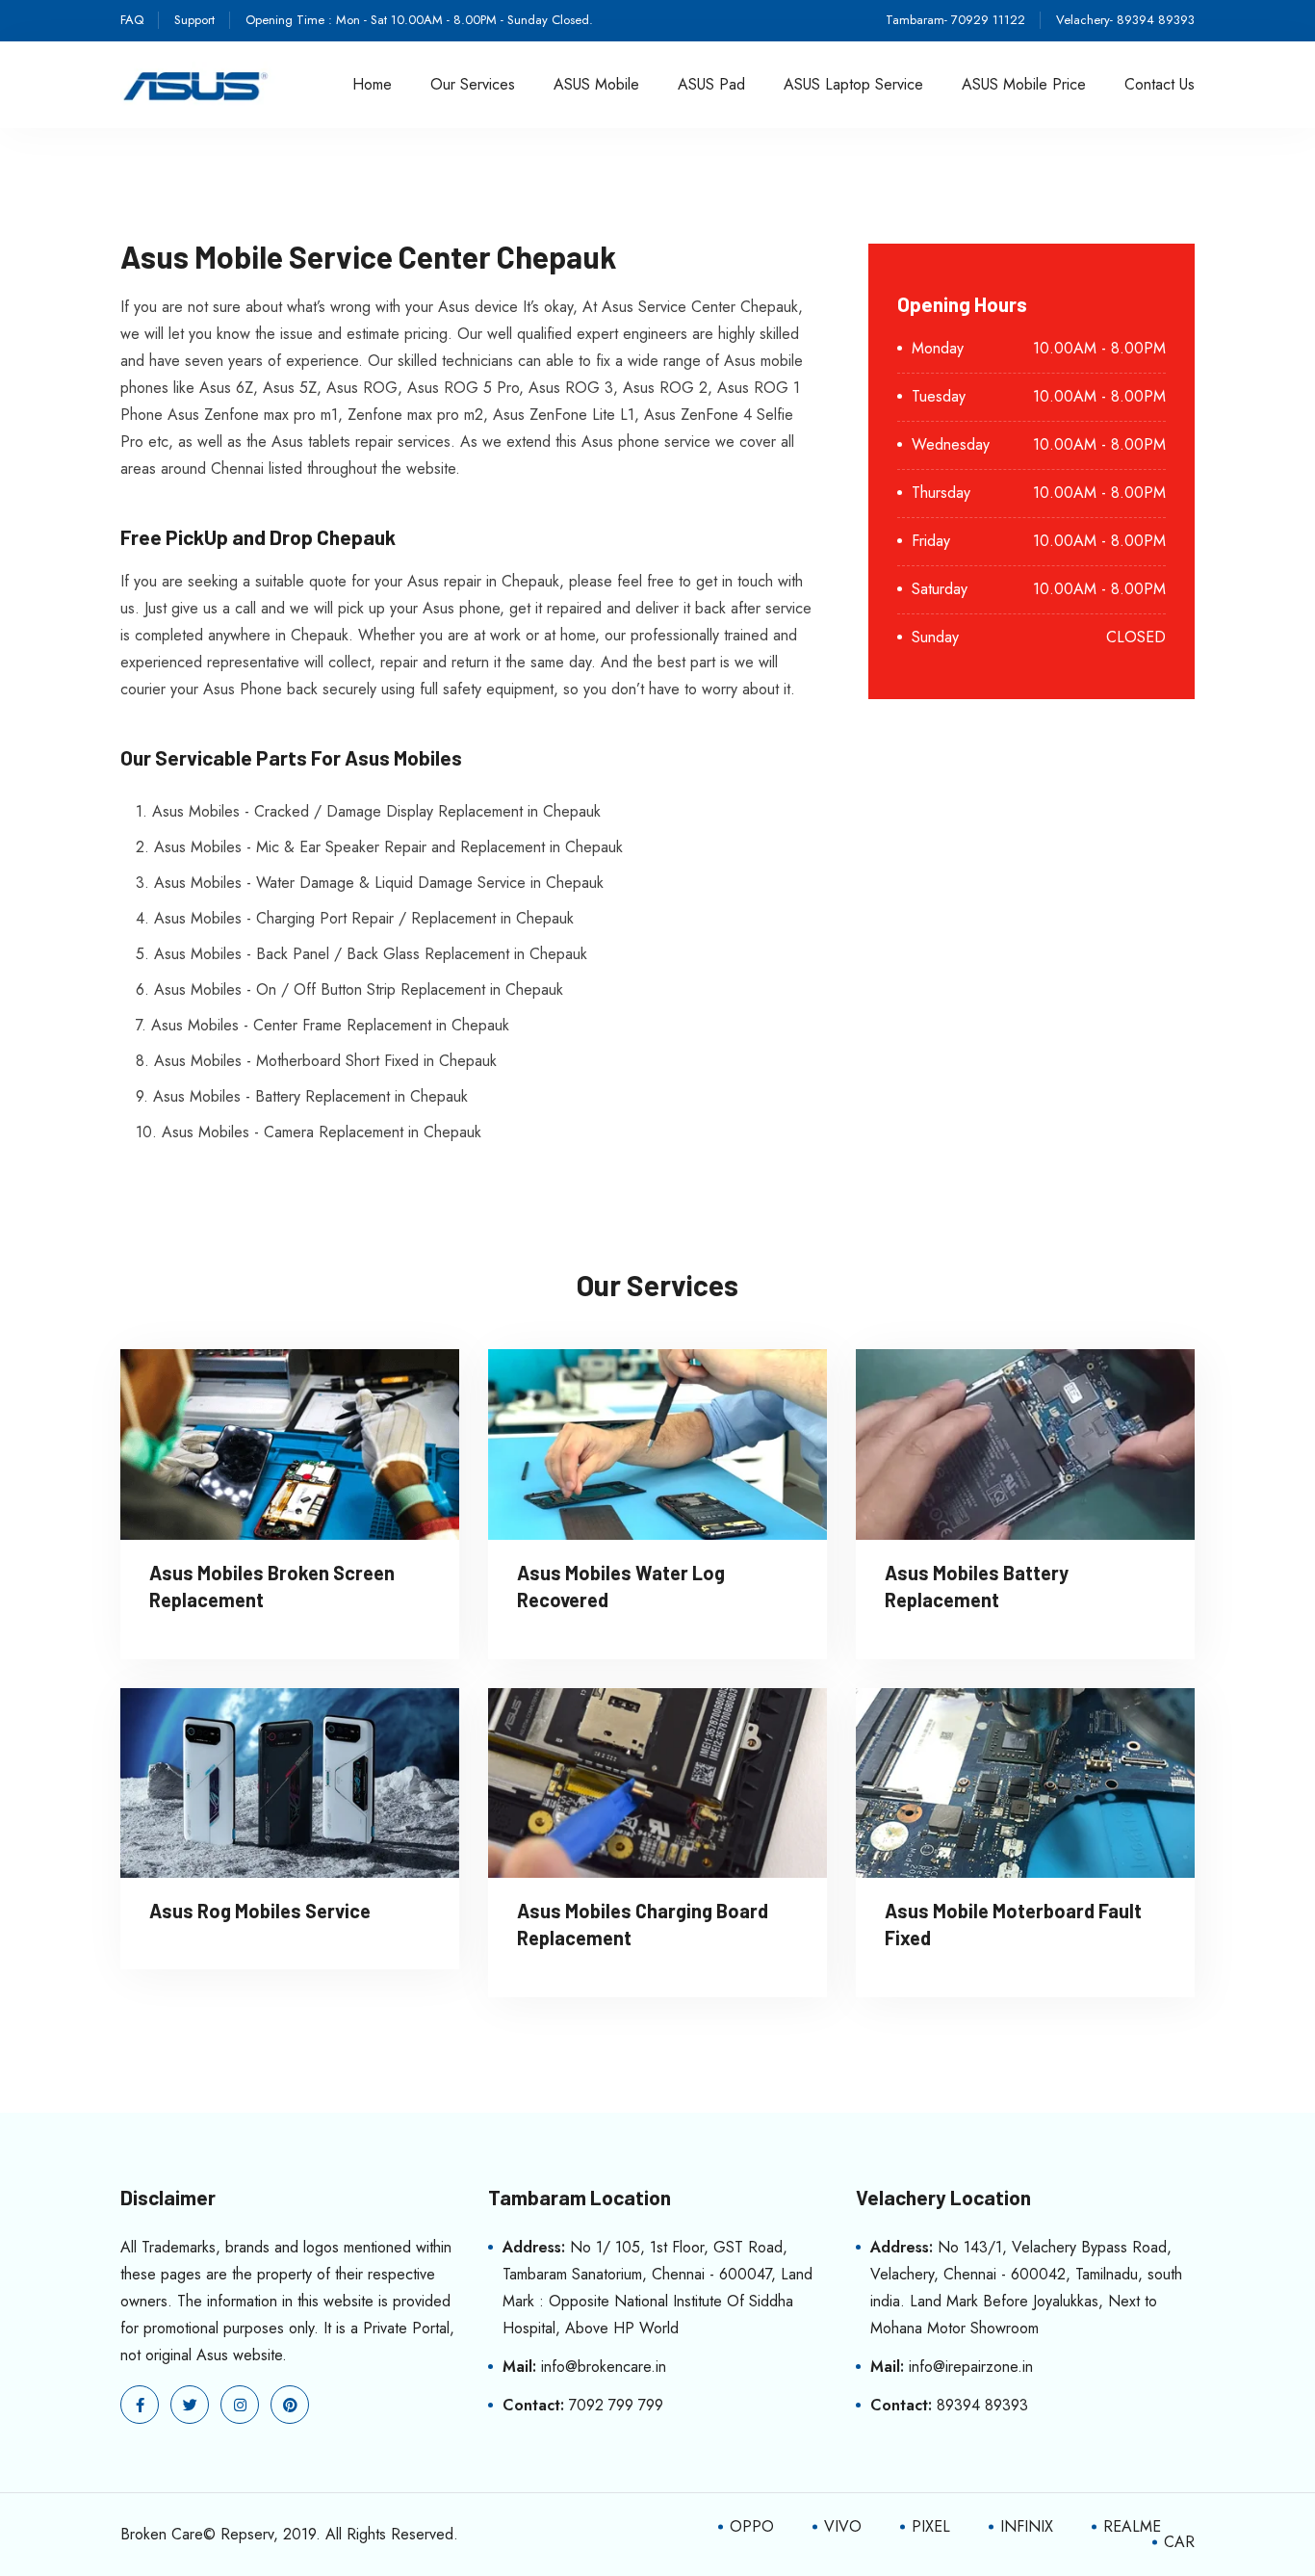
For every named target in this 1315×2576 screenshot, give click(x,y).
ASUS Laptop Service (853, 84)
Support (194, 20)
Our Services (473, 84)
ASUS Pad (711, 84)
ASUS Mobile (596, 84)
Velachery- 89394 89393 (1125, 20)
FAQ (132, 20)
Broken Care (162, 2534)
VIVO (843, 2526)
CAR (1179, 2542)
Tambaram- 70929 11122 (955, 20)
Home (372, 84)
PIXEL (931, 2526)
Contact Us (1160, 84)
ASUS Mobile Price (1024, 84)
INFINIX (1027, 2526)
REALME (1132, 2526)
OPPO (752, 2526)
